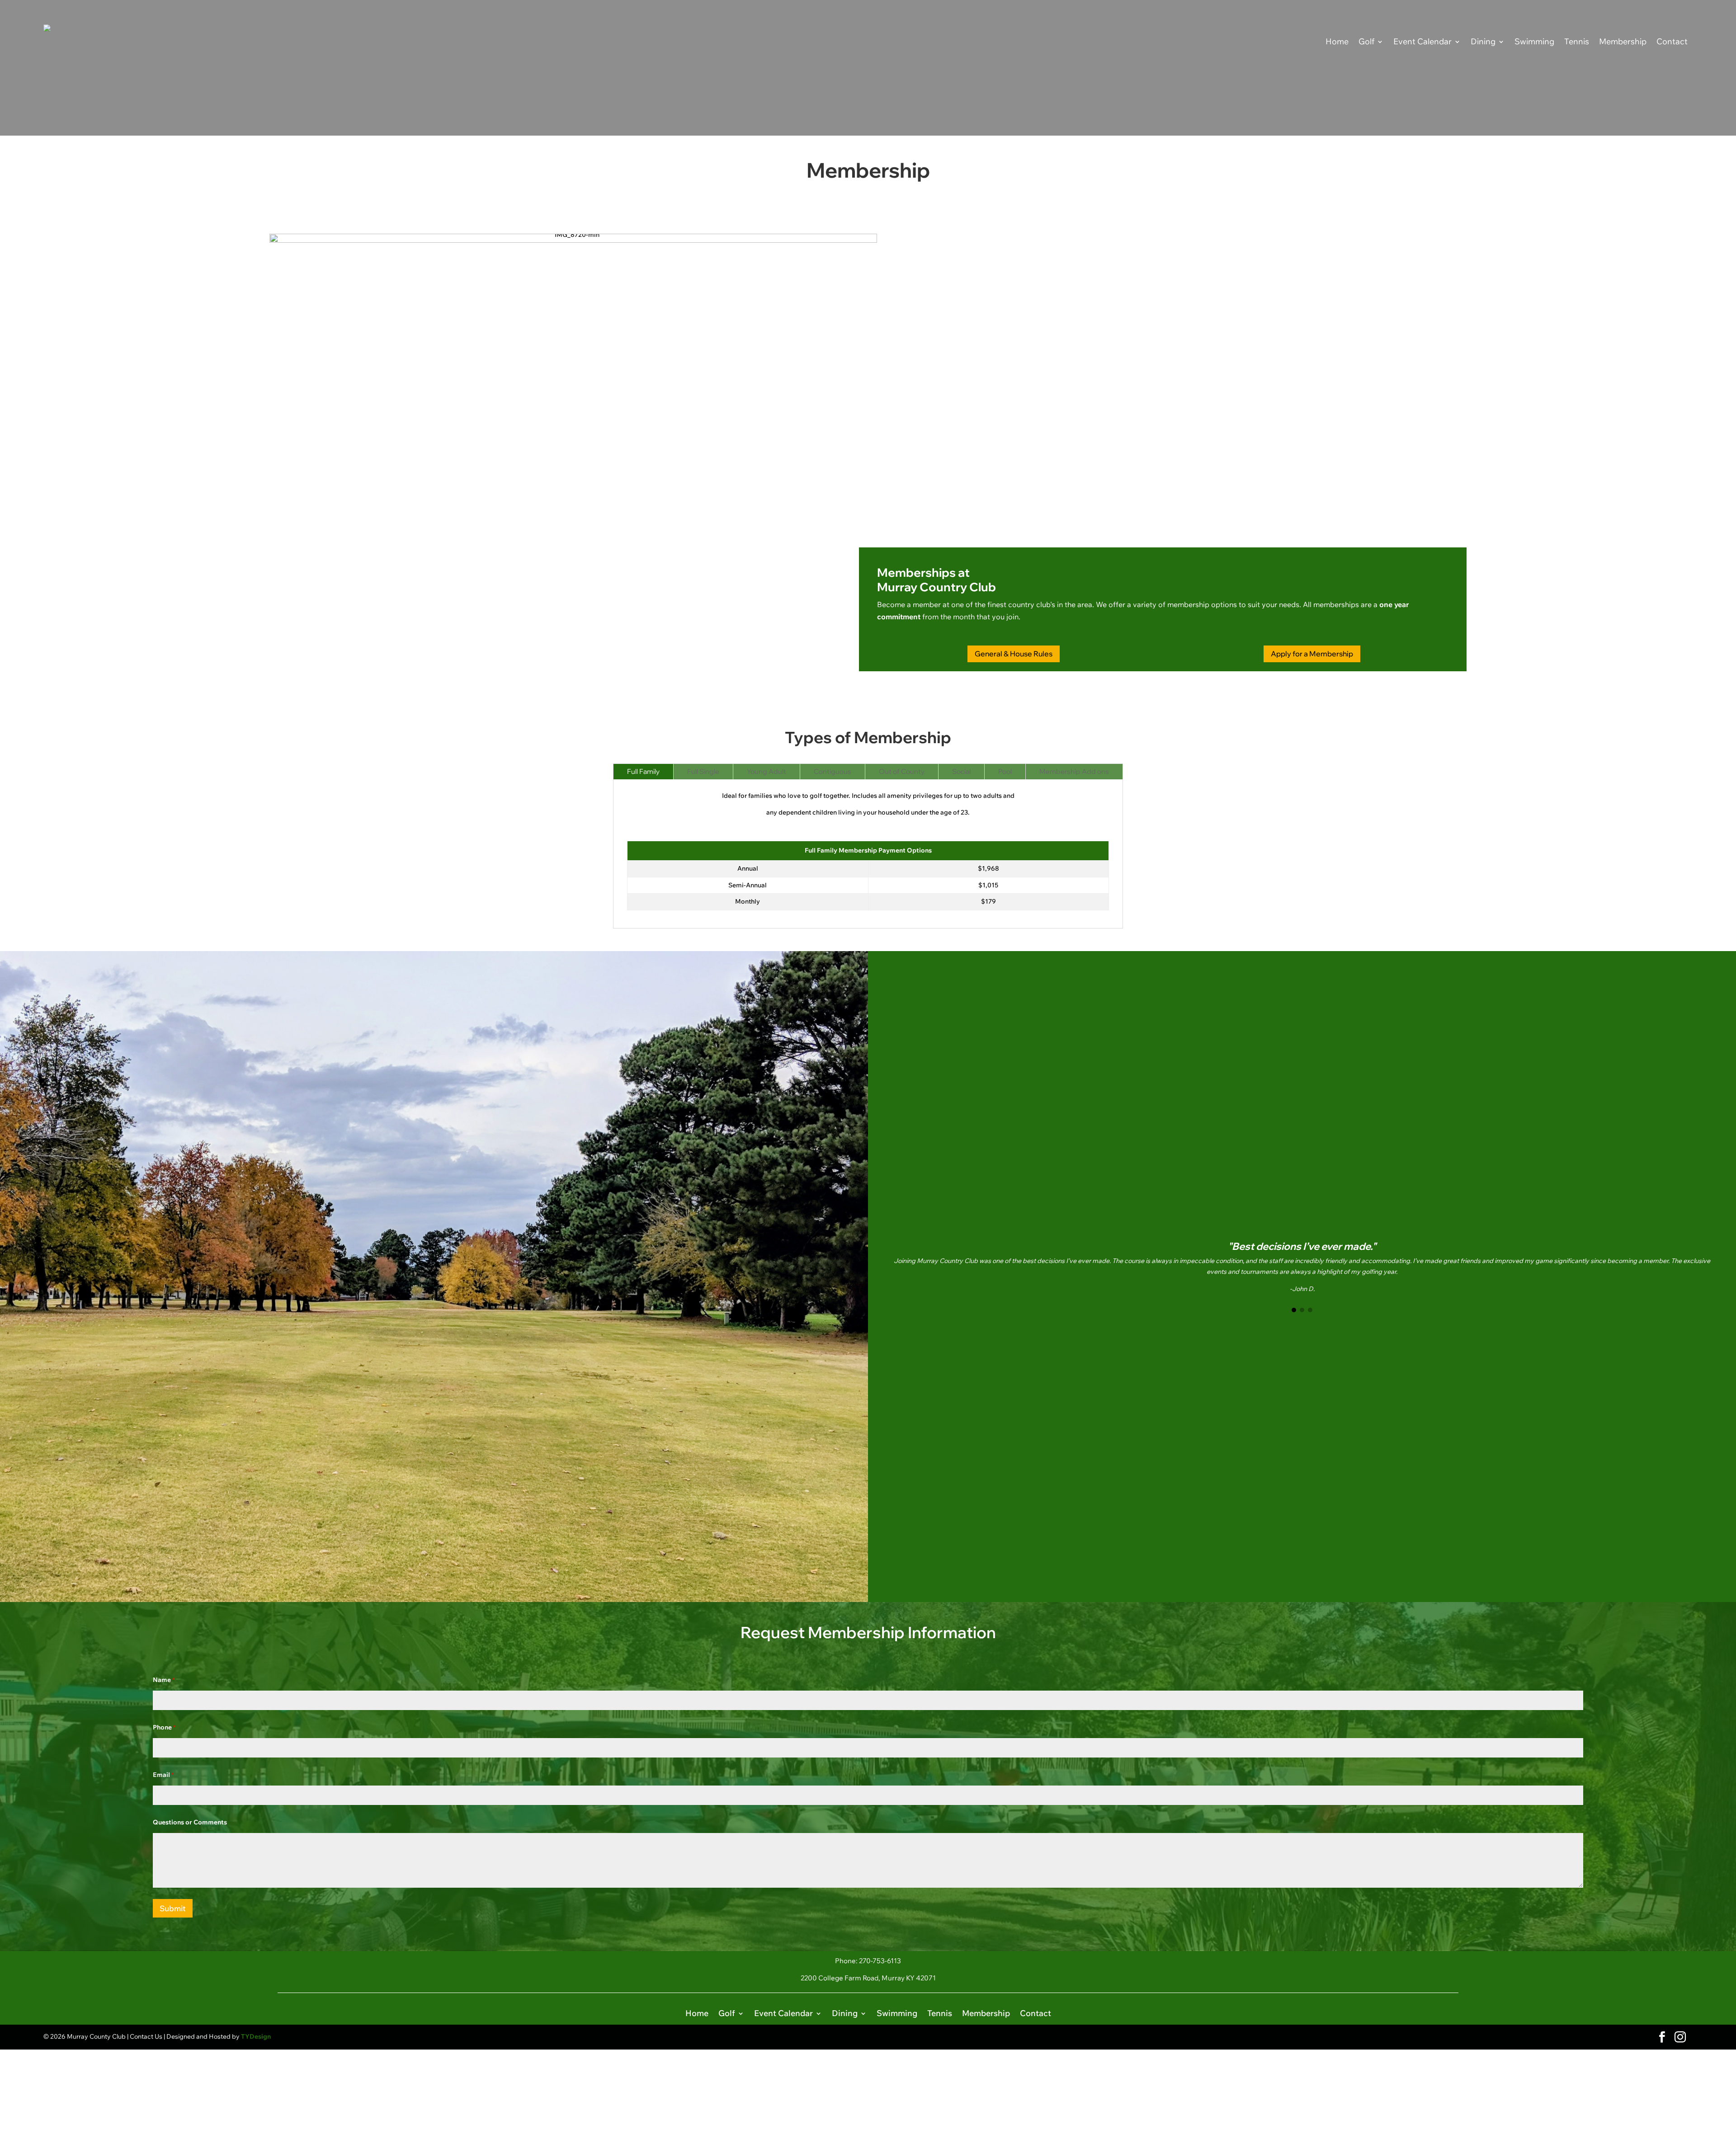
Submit (173, 1908)
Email (163, 1775)
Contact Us (146, 2036)
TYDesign (256, 2036)
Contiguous (833, 771)
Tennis (1577, 41)
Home (1337, 41)
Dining (1483, 41)
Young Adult (767, 771)
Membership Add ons (1074, 771)
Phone (164, 1727)
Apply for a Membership (1312, 654)
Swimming (1534, 41)
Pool (1005, 771)
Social (961, 771)
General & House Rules (1014, 654)
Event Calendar (1422, 41)
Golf (1366, 41)
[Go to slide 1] (1294, 1310)
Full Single (703, 771)
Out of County (902, 771)
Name (164, 1680)
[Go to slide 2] (1302, 1310)
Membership (1623, 41)
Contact (1672, 41)
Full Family (643, 771)
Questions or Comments (190, 1822)
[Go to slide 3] (1310, 1310)
